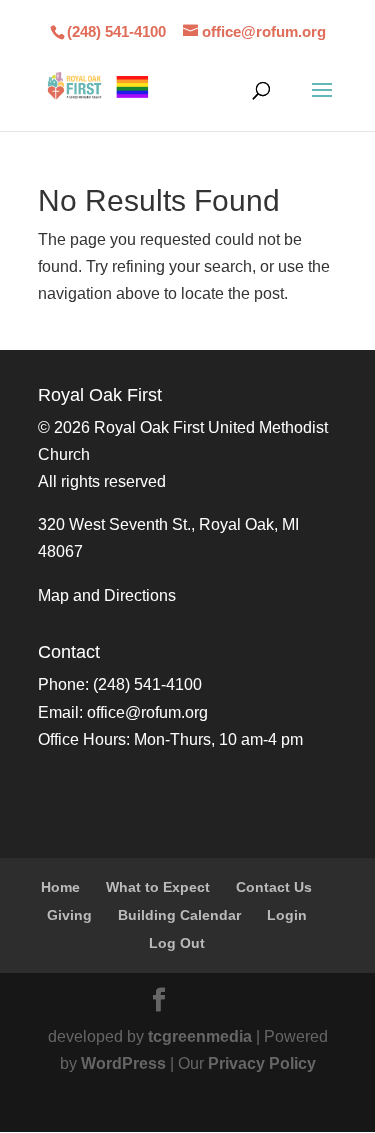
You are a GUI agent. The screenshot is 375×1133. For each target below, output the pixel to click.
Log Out (177, 943)
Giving (69, 915)
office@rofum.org (147, 712)
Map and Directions (107, 595)
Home (60, 887)
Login (287, 915)
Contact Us (274, 887)
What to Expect (158, 887)
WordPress (123, 1063)
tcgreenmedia (200, 1036)
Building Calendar (179, 915)
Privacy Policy (262, 1063)
